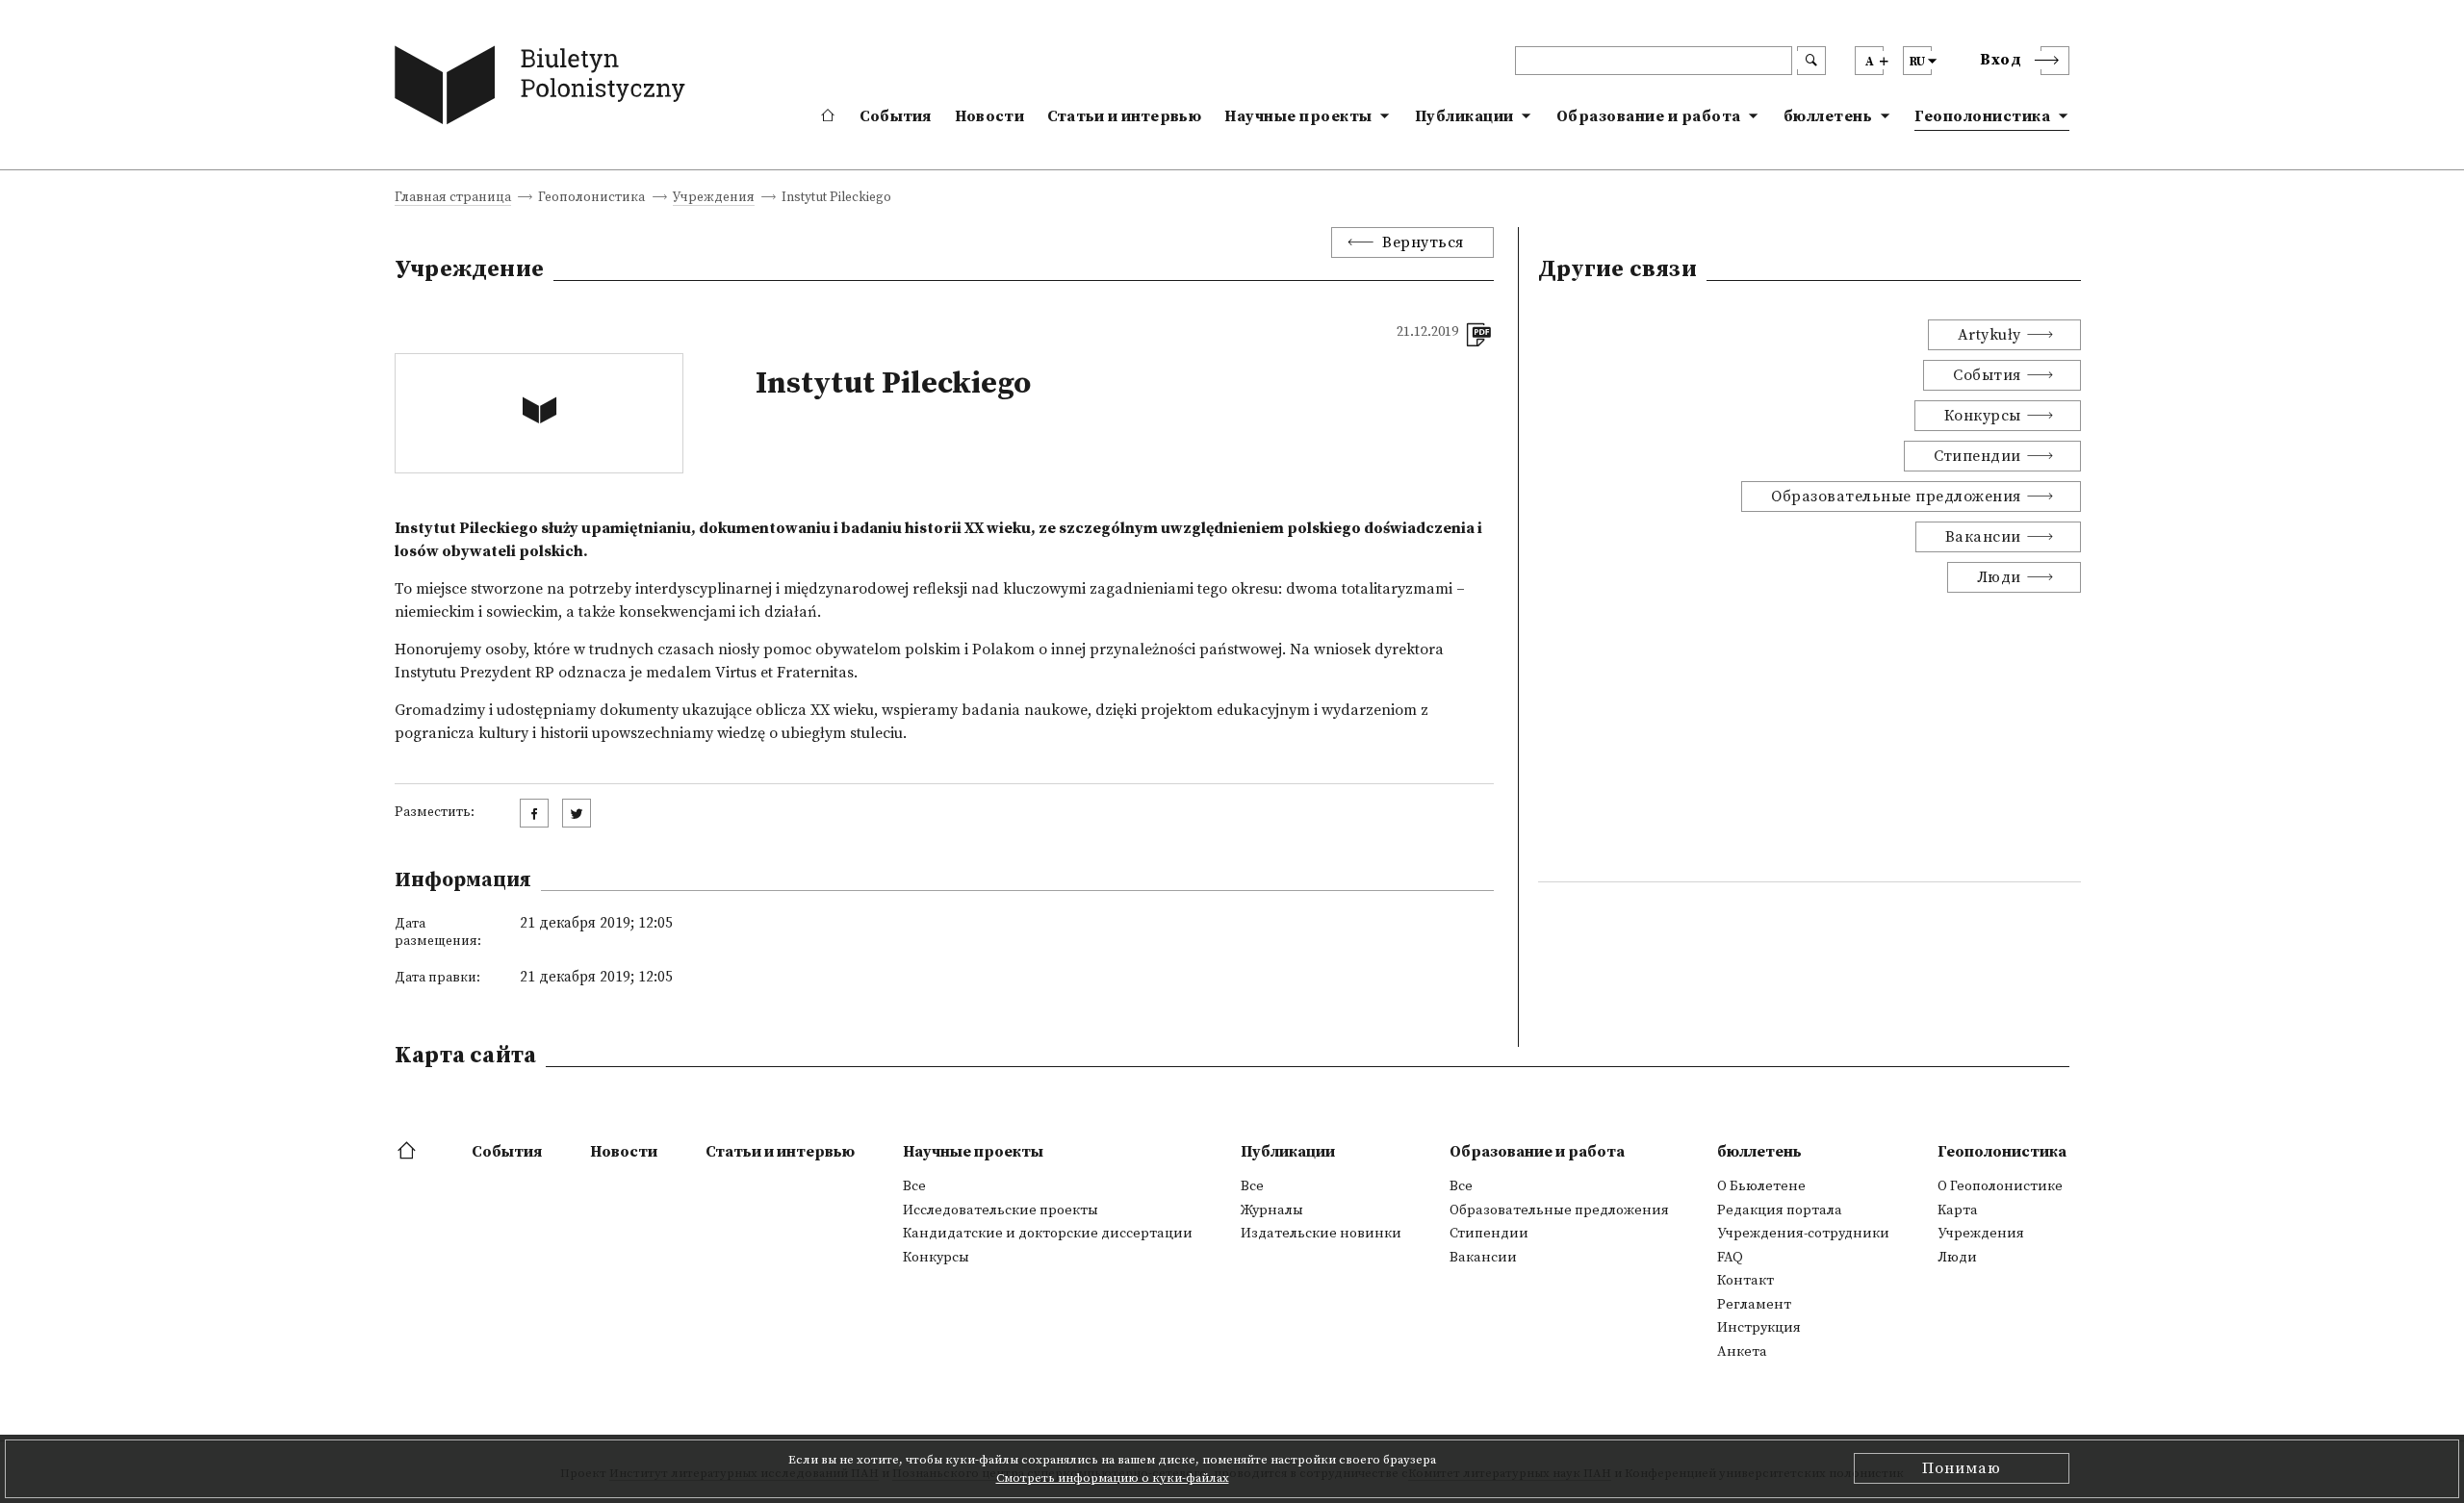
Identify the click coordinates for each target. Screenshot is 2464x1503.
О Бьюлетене (1761, 1186)
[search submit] (1811, 61)
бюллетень (1828, 116)
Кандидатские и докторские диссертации (1048, 1234)
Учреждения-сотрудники (1803, 1234)
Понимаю (1962, 1468)
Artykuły (1989, 335)
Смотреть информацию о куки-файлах (1113, 1478)
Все (914, 1186)
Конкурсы (1983, 416)
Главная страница (453, 199)
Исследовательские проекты (1001, 1210)
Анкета (1742, 1352)
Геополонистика (1982, 116)
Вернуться (1423, 242)
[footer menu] (409, 1152)
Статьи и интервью (1124, 116)
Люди (1999, 577)
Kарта (1958, 1210)
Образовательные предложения (1896, 497)
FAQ (1730, 1258)
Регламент (1754, 1305)
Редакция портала (1780, 1210)
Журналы (1272, 1210)
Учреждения (714, 199)
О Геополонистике (2000, 1186)
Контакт (1745, 1281)
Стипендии (1977, 456)
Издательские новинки (1321, 1234)
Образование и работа (1649, 116)
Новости (989, 116)
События (896, 116)
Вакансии (1983, 537)
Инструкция (1759, 1328)
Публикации (1464, 116)
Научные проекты (1298, 116)
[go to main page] (544, 89)
